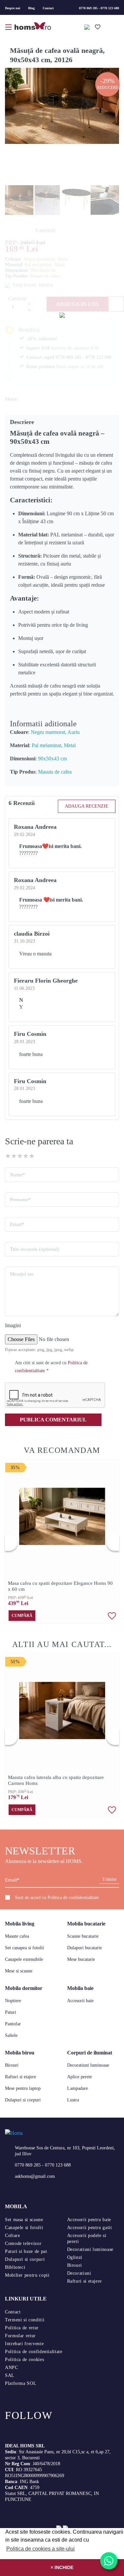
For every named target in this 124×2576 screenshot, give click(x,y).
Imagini (13, 1325)
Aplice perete (80, 2077)
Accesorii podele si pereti (87, 2238)
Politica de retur (22, 2328)
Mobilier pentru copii (27, 2275)
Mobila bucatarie (86, 1924)
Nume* (18, 1175)
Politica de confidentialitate (73, 1898)
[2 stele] (14, 1156)
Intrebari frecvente (24, 2344)
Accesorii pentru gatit (90, 2228)
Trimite (109, 1879)
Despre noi (13, 8)
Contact (48, 8)
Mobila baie (80, 1988)
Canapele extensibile (24, 1959)
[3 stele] (20, 1156)
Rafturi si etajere (21, 2077)
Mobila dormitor (24, 1988)
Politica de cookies (24, 2360)
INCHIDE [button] (63, 2567)
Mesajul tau (22, 1274)
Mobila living (20, 1924)
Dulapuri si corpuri (23, 2100)
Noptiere (13, 2001)
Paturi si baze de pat (26, 2251)
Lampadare (78, 2088)
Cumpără (22, 1616)
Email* (17, 1224)
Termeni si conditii (25, 2320)
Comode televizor (23, 2243)
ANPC (12, 2367)
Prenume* (20, 1200)
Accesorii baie (80, 2001)
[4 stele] (26, 1156)
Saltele (11, 2035)
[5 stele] (32, 1156)
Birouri (12, 2065)
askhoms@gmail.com (35, 2176)
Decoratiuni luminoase (88, 2065)
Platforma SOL (21, 2383)
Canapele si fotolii (24, 2228)
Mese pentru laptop (23, 2088)
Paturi (11, 2012)
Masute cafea (17, 1936)
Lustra (73, 2100)
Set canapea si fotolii (24, 1948)
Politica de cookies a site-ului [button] (41, 2549)
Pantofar (13, 2024)
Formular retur (20, 2336)
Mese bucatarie (81, 1959)
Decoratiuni (79, 2273)
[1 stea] (8, 1156)
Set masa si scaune (24, 2220)
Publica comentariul (53, 1420)
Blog (31, 8)
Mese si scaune (19, 1971)
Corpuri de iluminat (90, 2053)
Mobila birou (20, 2053)
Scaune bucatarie (83, 1936)
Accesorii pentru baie (89, 2220)
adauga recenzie (87, 806)
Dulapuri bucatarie (84, 1948)
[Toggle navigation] (9, 26)
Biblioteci (15, 2267)
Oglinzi (75, 2257)
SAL (10, 2375)
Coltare (12, 2236)
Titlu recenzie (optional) (35, 1249)
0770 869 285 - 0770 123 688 (99, 8)
